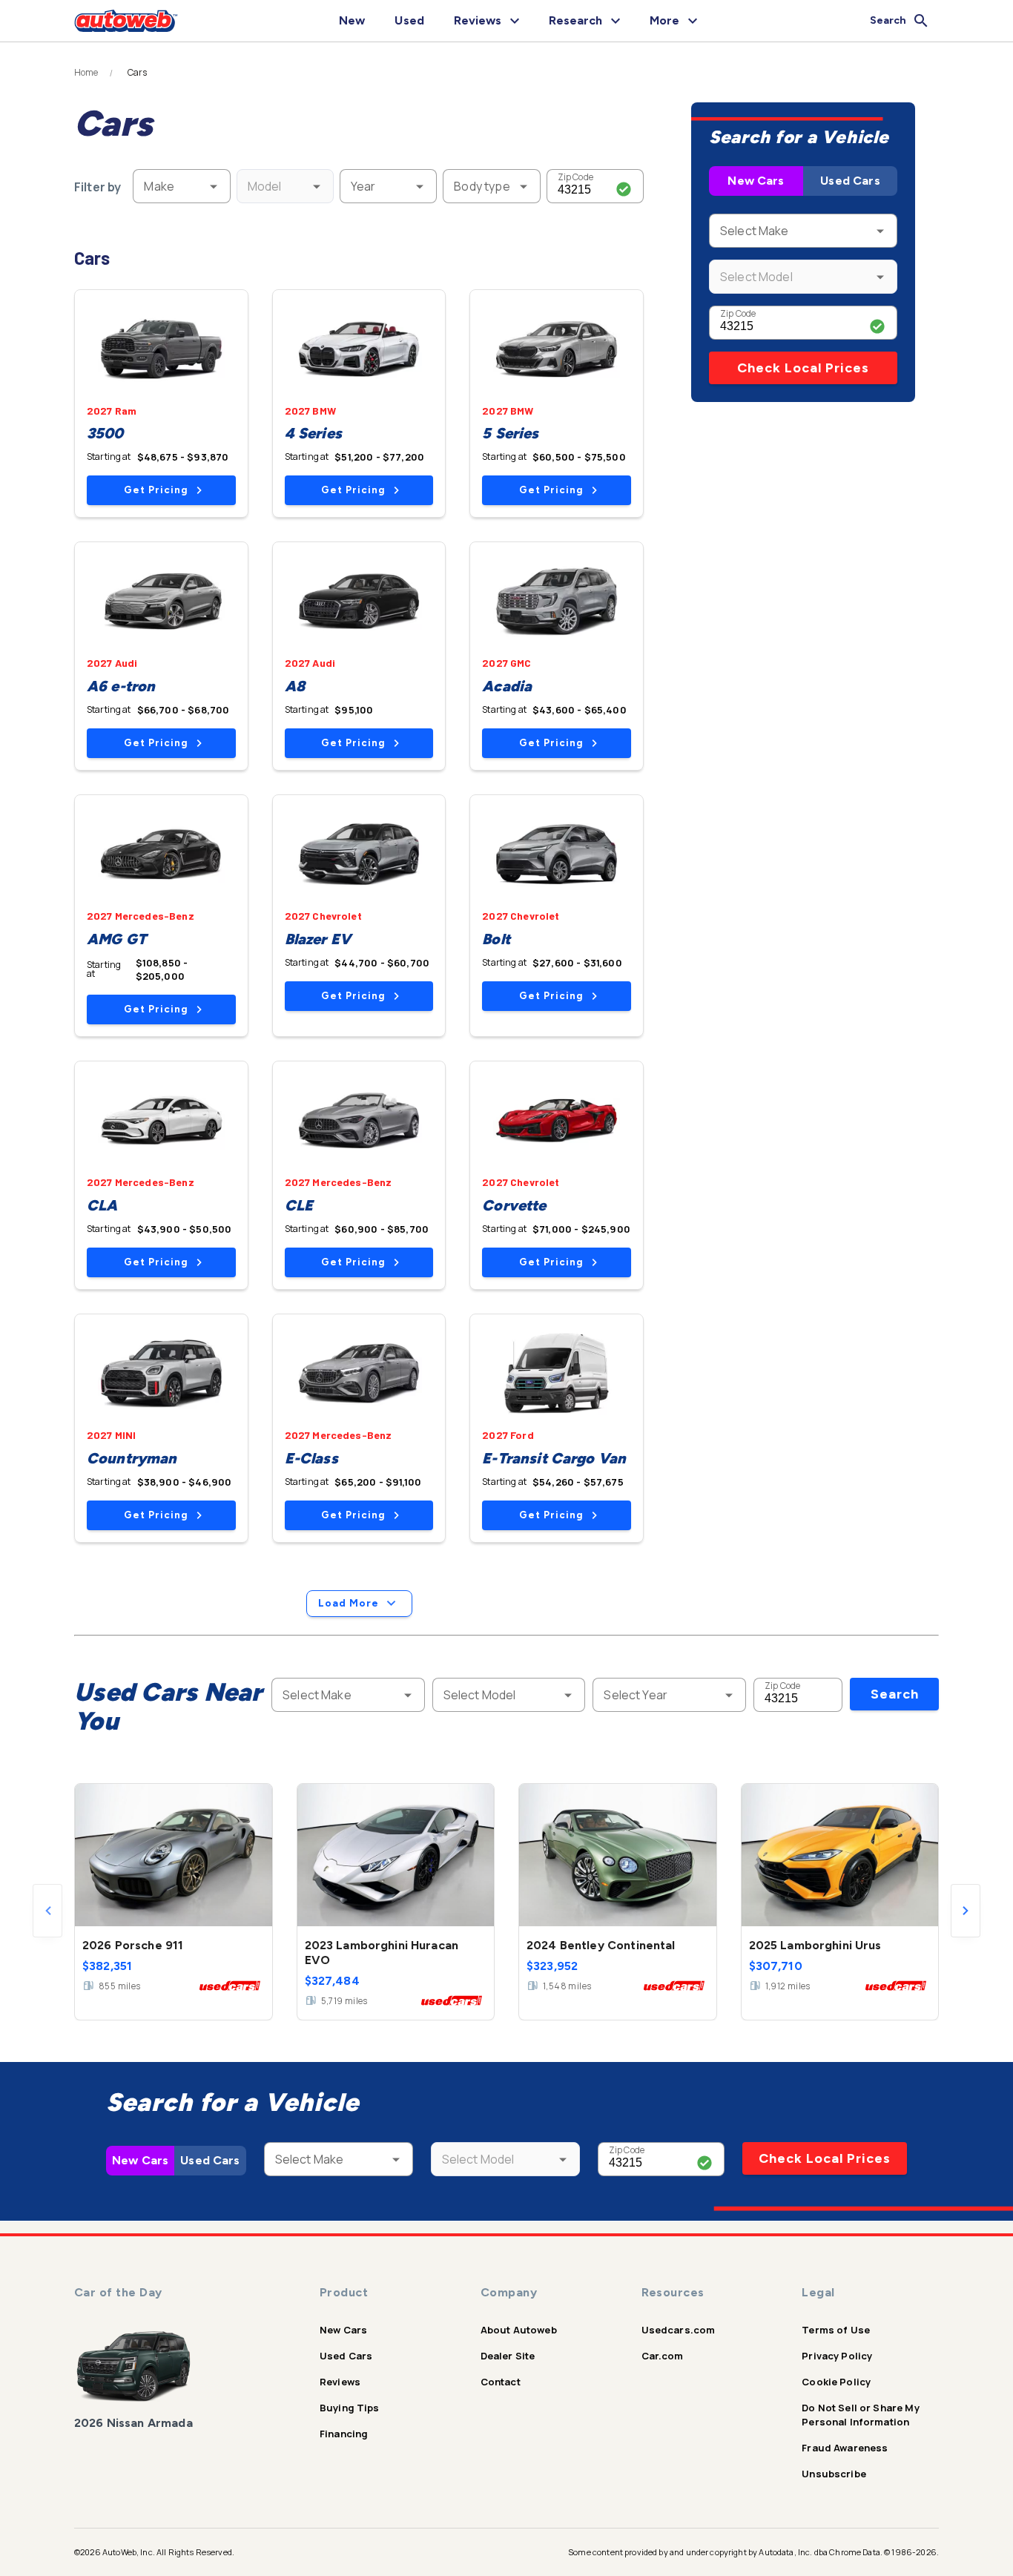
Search (895, 1694)
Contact (501, 2382)
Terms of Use (836, 2330)
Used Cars (850, 181)
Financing (344, 2434)
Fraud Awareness (845, 2448)
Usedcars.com (679, 2330)
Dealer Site (508, 2356)
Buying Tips (350, 2408)
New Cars (756, 181)
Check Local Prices (803, 368)
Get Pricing (156, 490)
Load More (349, 1603)
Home (86, 73)
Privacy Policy (837, 2356)
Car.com (663, 2356)
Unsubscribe (834, 2474)
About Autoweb (519, 2330)
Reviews (340, 2382)
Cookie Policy (836, 2382)
